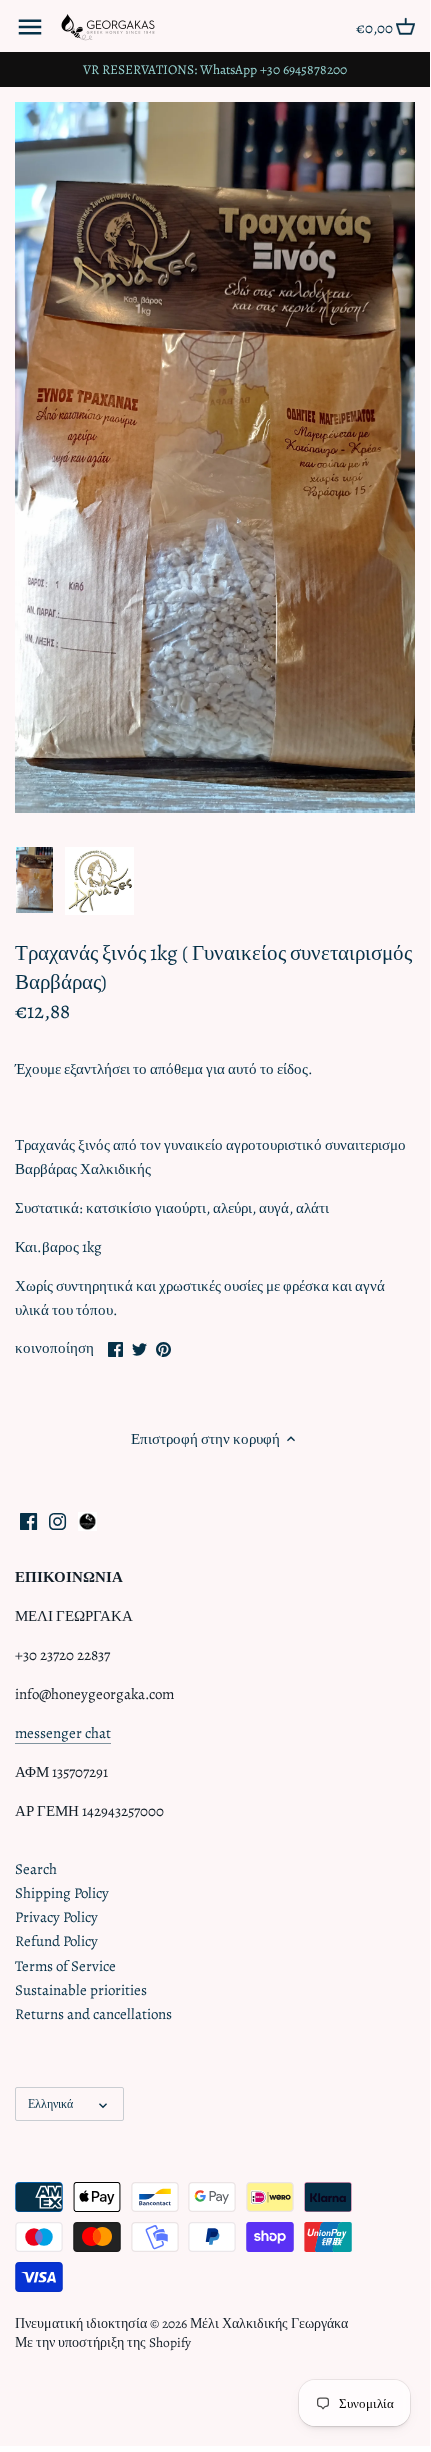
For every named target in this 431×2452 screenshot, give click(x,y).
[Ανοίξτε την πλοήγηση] (30, 27)
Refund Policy (56, 1941)
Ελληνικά (50, 2104)
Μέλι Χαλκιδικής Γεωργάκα (269, 2323)
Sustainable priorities (81, 1990)
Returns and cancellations (93, 2014)
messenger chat (63, 1733)
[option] (34, 881)
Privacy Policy (56, 1917)
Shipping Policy (62, 1893)
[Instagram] (57, 1520)
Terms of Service (65, 1966)
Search (36, 1869)
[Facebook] (28, 1520)
